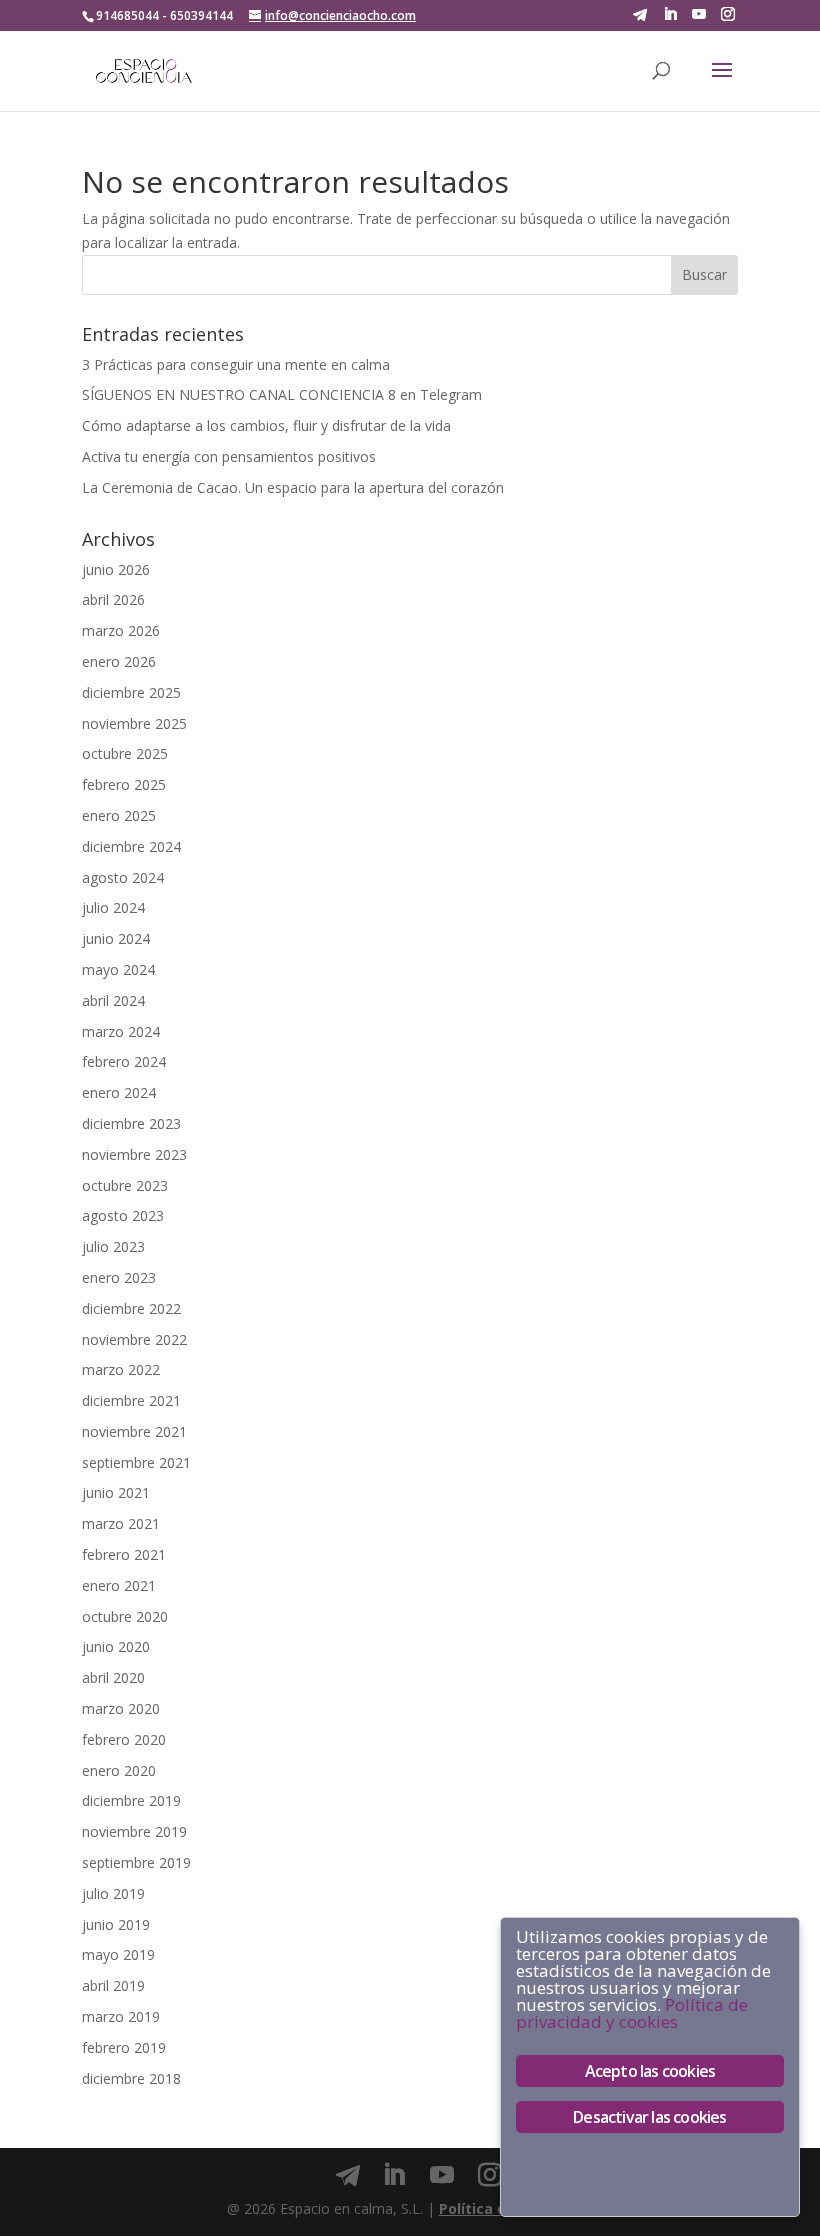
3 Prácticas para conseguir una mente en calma (236, 364)
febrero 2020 (124, 1739)
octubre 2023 (125, 1185)
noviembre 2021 (134, 1431)
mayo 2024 (118, 969)
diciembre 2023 (131, 1123)
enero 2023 (119, 1277)
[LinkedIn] (670, 14)
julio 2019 (113, 1893)
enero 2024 (119, 1092)
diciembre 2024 (131, 846)
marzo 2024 (121, 1031)
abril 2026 (113, 599)
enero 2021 (119, 1585)
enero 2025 (119, 815)
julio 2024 (113, 907)
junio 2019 (116, 1924)
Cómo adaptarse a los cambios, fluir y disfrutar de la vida (266, 425)
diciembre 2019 (131, 1800)
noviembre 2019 (134, 1831)
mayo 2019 (118, 1954)
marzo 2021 (121, 1523)
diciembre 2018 (131, 2078)
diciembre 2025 (131, 692)
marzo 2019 (121, 2016)
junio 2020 (116, 1646)
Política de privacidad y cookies (632, 2013)
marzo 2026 (121, 630)
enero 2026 (119, 661)
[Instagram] (728, 14)
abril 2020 (113, 1677)
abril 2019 (113, 1985)
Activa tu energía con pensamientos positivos (229, 456)
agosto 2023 (123, 1215)
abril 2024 (113, 1000)
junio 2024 (116, 938)
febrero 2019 (124, 2047)
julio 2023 (113, 1246)
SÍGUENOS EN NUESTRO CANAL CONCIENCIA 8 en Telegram (282, 394)
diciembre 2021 (131, 1400)
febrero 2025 (124, 784)
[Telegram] (640, 15)
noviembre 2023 (134, 1154)
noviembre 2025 (134, 723)
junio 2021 (116, 1492)
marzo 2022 (121, 1369)
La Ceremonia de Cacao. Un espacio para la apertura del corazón (293, 487)
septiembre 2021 (136, 1462)
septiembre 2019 (136, 1862)
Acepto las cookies (650, 2071)
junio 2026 (116, 569)
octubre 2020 (125, 1616)
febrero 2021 (124, 1554)
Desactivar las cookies (649, 2117)
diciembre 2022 (131, 1308)
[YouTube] (699, 14)
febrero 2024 (124, 1061)
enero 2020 (119, 1770)
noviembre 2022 (134, 1339)
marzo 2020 (121, 1708)
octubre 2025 (125, 753)
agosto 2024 (123, 877)
